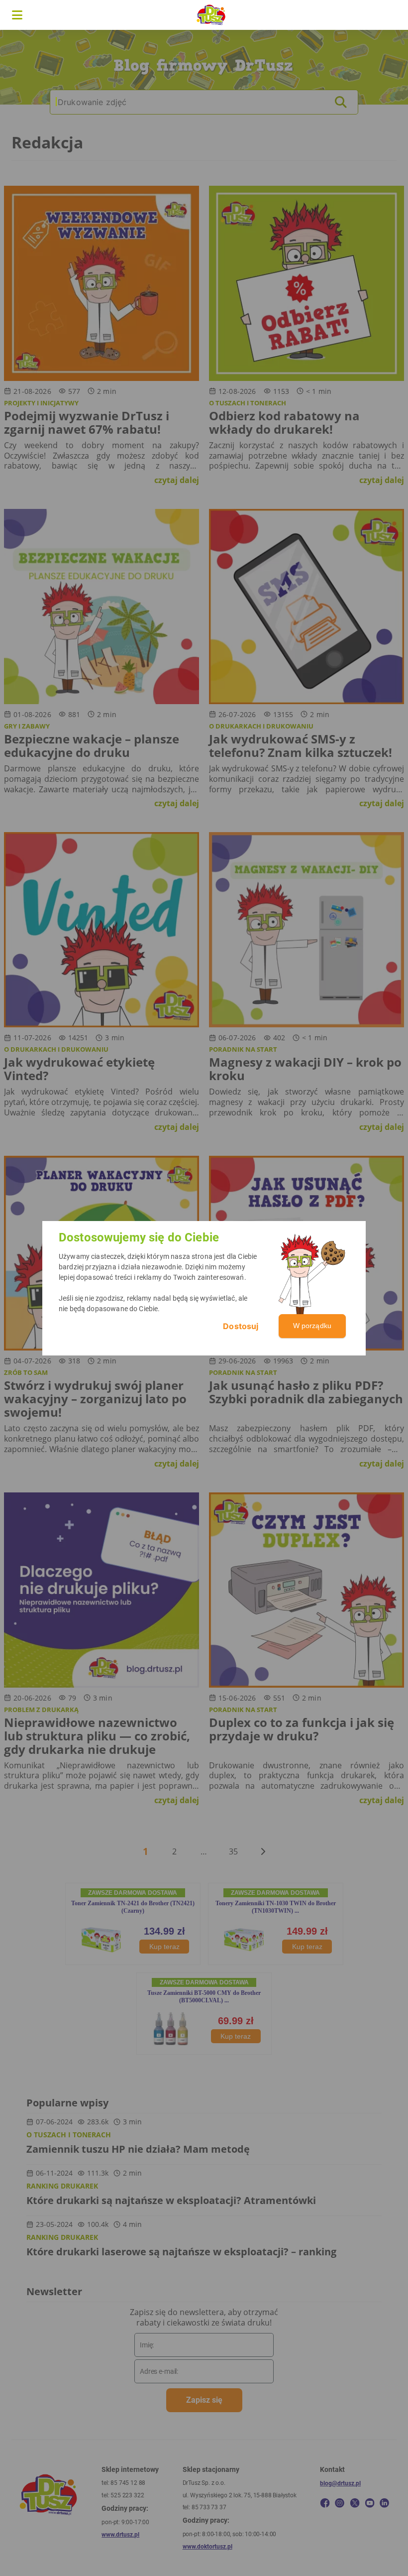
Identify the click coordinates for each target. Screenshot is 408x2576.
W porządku (312, 1326)
